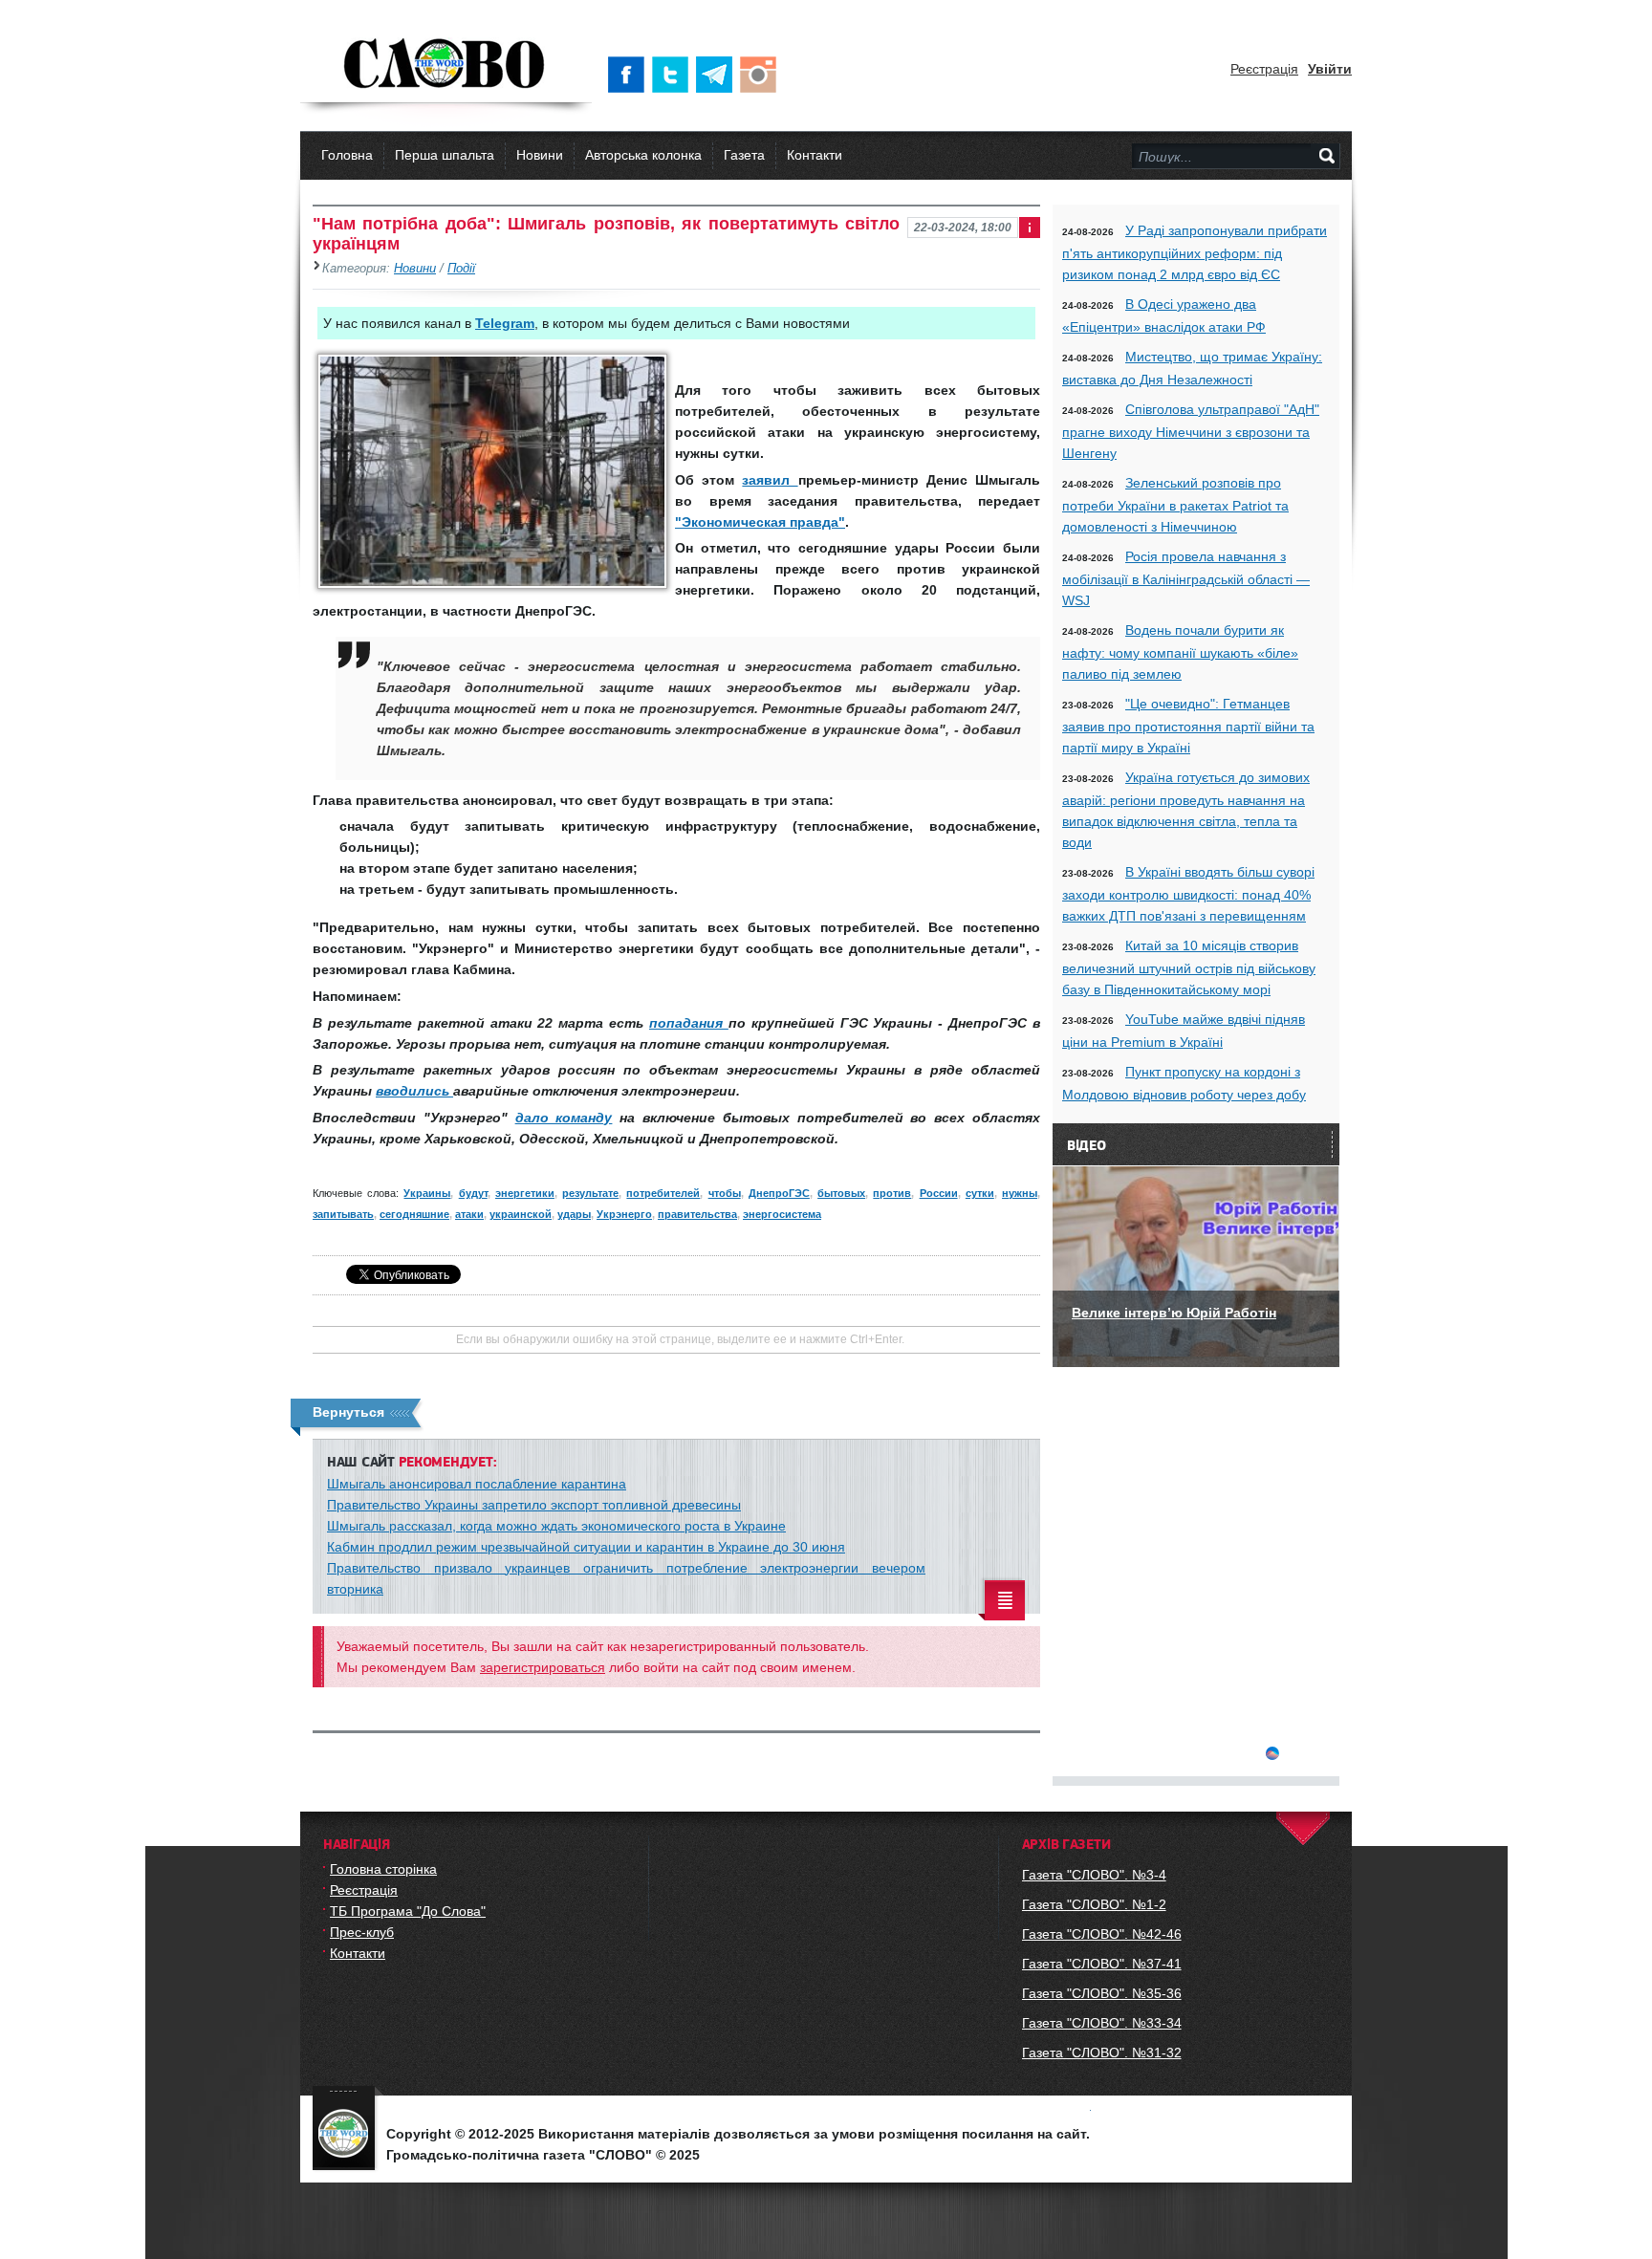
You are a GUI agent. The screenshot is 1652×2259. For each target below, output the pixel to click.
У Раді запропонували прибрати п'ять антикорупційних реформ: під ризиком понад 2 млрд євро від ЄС (1195, 252)
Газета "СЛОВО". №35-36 (1102, 1993)
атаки (469, 1214)
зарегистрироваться (543, 1667)
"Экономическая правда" (760, 522)
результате (590, 1193)
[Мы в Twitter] (674, 75)
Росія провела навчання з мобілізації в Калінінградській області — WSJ (1186, 578)
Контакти (815, 155)
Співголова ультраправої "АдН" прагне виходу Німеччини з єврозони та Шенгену (1191, 431)
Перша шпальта (445, 155)
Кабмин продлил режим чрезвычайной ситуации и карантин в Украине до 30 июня (586, 1547)
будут (473, 1193)
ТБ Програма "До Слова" (408, 1911)
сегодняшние (414, 1214)
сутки (980, 1193)
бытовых (841, 1193)
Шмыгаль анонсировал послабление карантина (477, 1484)
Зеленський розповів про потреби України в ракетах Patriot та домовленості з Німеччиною (1175, 505)
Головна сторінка (383, 1869)
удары (574, 1214)
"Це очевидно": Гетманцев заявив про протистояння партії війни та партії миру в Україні (1188, 726)
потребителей (663, 1193)
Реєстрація (1264, 69)
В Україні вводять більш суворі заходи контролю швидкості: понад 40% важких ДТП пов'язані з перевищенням (1188, 894)
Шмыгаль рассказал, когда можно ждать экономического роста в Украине (556, 1526)
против (892, 1193)
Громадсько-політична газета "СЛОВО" (446, 65)
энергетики (525, 1193)
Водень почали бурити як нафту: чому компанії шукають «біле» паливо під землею (1180, 652)
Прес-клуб (362, 1932)
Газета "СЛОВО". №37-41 (1102, 1964)
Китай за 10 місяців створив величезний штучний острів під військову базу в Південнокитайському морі (1189, 967)
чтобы (725, 1193)
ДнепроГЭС (779, 1193)
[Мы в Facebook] (630, 75)
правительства (697, 1214)
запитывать (343, 1214)
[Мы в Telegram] (718, 75)
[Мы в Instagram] (762, 75)
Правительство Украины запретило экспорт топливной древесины (534, 1505)
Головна (347, 155)
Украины (427, 1193)
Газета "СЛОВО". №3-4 (1094, 1875)
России (939, 1193)
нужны (1020, 1193)
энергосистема (782, 1214)
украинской (521, 1214)
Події (461, 269)
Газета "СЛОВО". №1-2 (1094, 1904)
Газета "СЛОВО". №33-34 (1102, 2023)
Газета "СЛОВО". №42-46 (1102, 1934)
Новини (540, 155)
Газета (744, 155)
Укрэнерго (624, 1214)
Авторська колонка (643, 155)
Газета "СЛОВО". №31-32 (1102, 2053)
